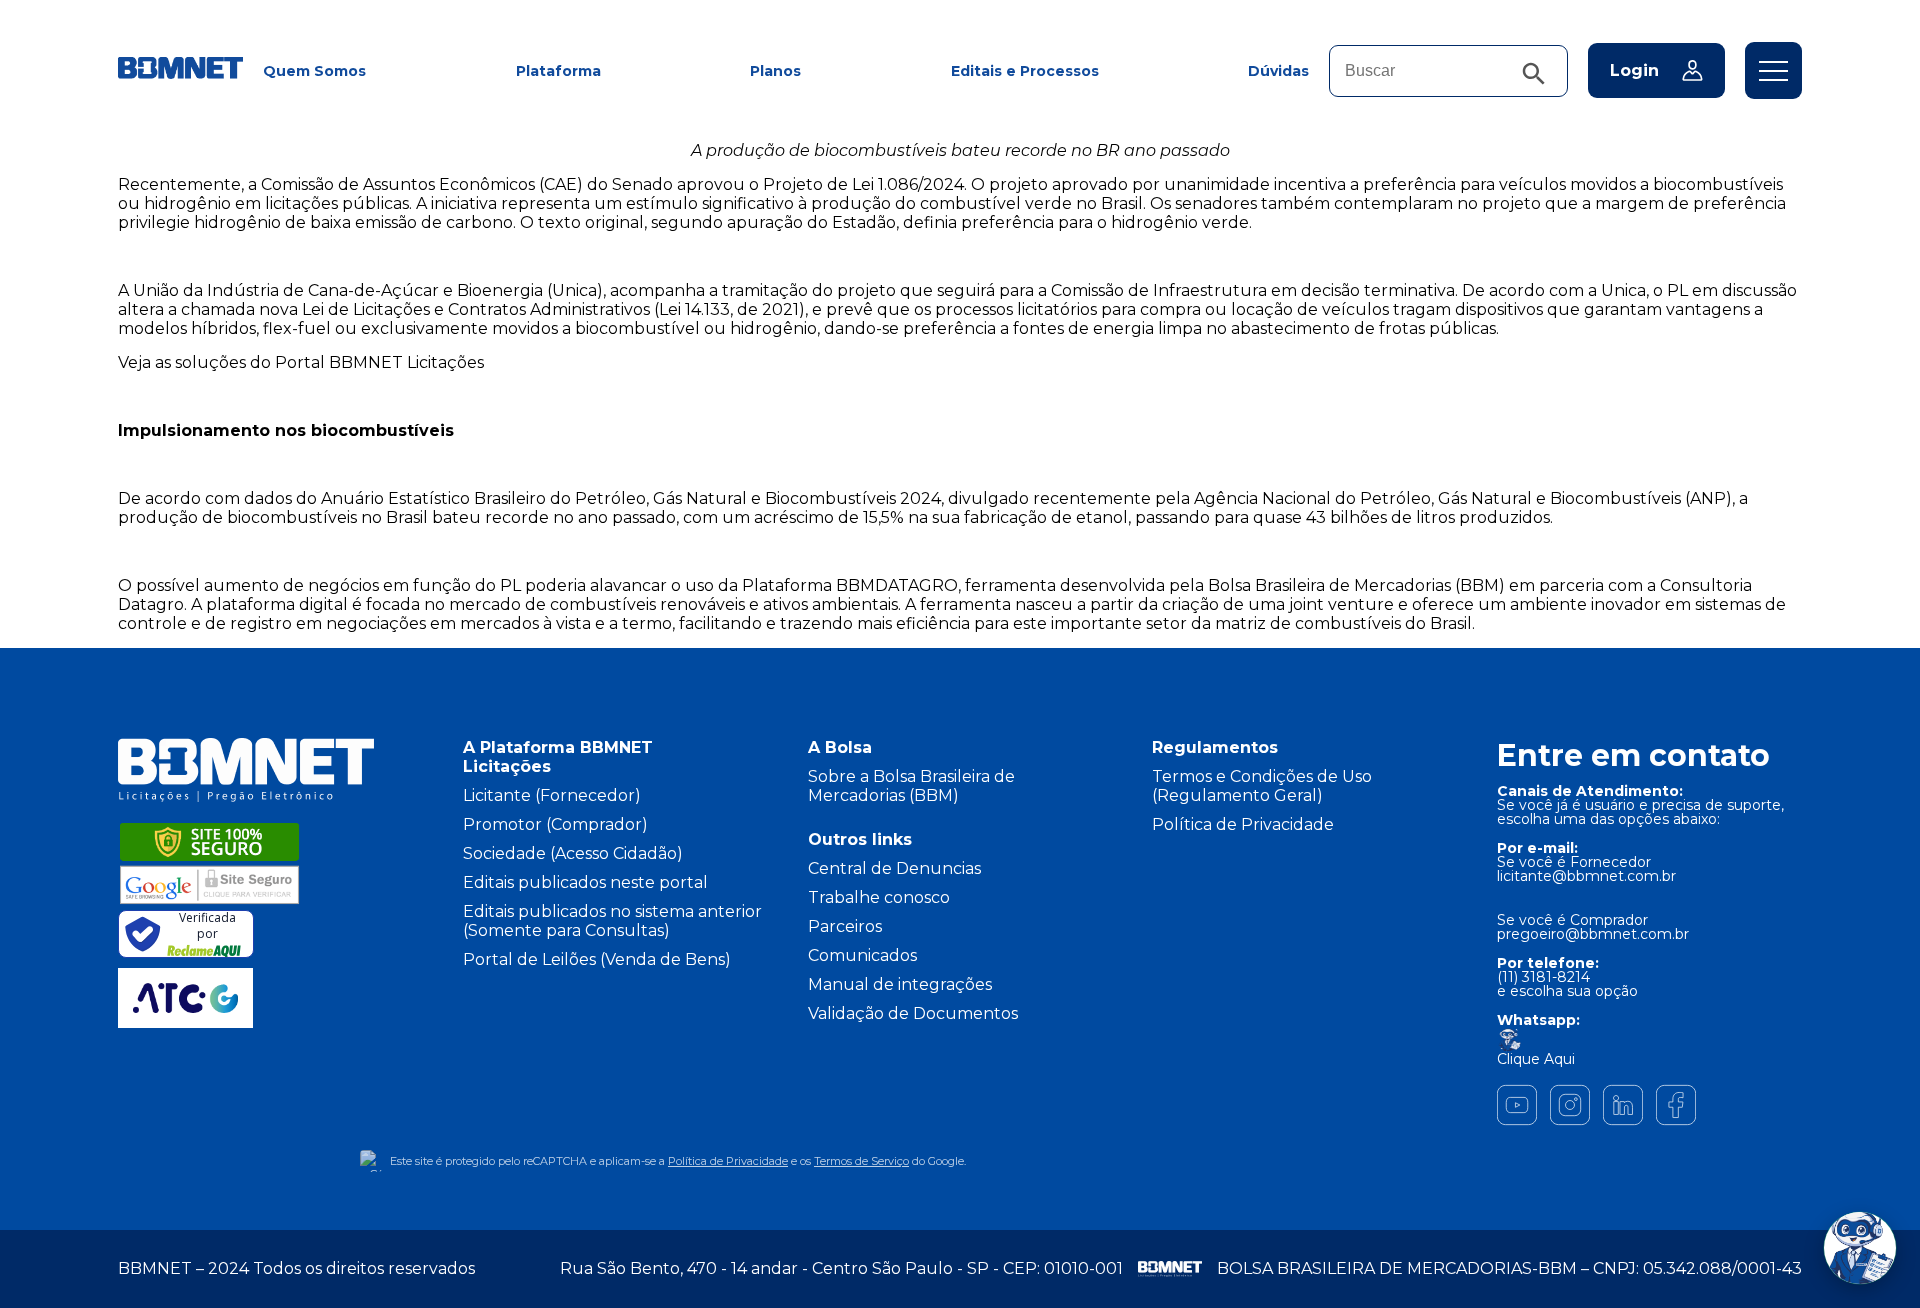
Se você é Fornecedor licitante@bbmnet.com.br (1586, 869)
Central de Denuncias (894, 868)
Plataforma (558, 71)
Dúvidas (1278, 71)
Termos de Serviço (861, 1161)
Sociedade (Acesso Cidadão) (573, 853)
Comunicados (862, 955)
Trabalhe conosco (879, 897)
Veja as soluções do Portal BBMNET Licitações (301, 362)
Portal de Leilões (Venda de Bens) (597, 959)
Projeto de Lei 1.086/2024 (863, 184)
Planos (775, 71)
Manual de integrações (900, 984)
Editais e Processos (1025, 71)
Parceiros (845, 926)
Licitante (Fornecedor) (552, 795)
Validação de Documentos (913, 1013)
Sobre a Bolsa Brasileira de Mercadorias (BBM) (911, 786)
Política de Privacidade (1243, 824)
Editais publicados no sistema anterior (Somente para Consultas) (612, 921)
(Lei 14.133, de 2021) (729, 309)
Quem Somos (314, 71)
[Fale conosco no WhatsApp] (1860, 1248)
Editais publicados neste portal (585, 882)
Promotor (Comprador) (555, 824)
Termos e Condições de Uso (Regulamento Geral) (1262, 786)
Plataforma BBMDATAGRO (850, 585)
